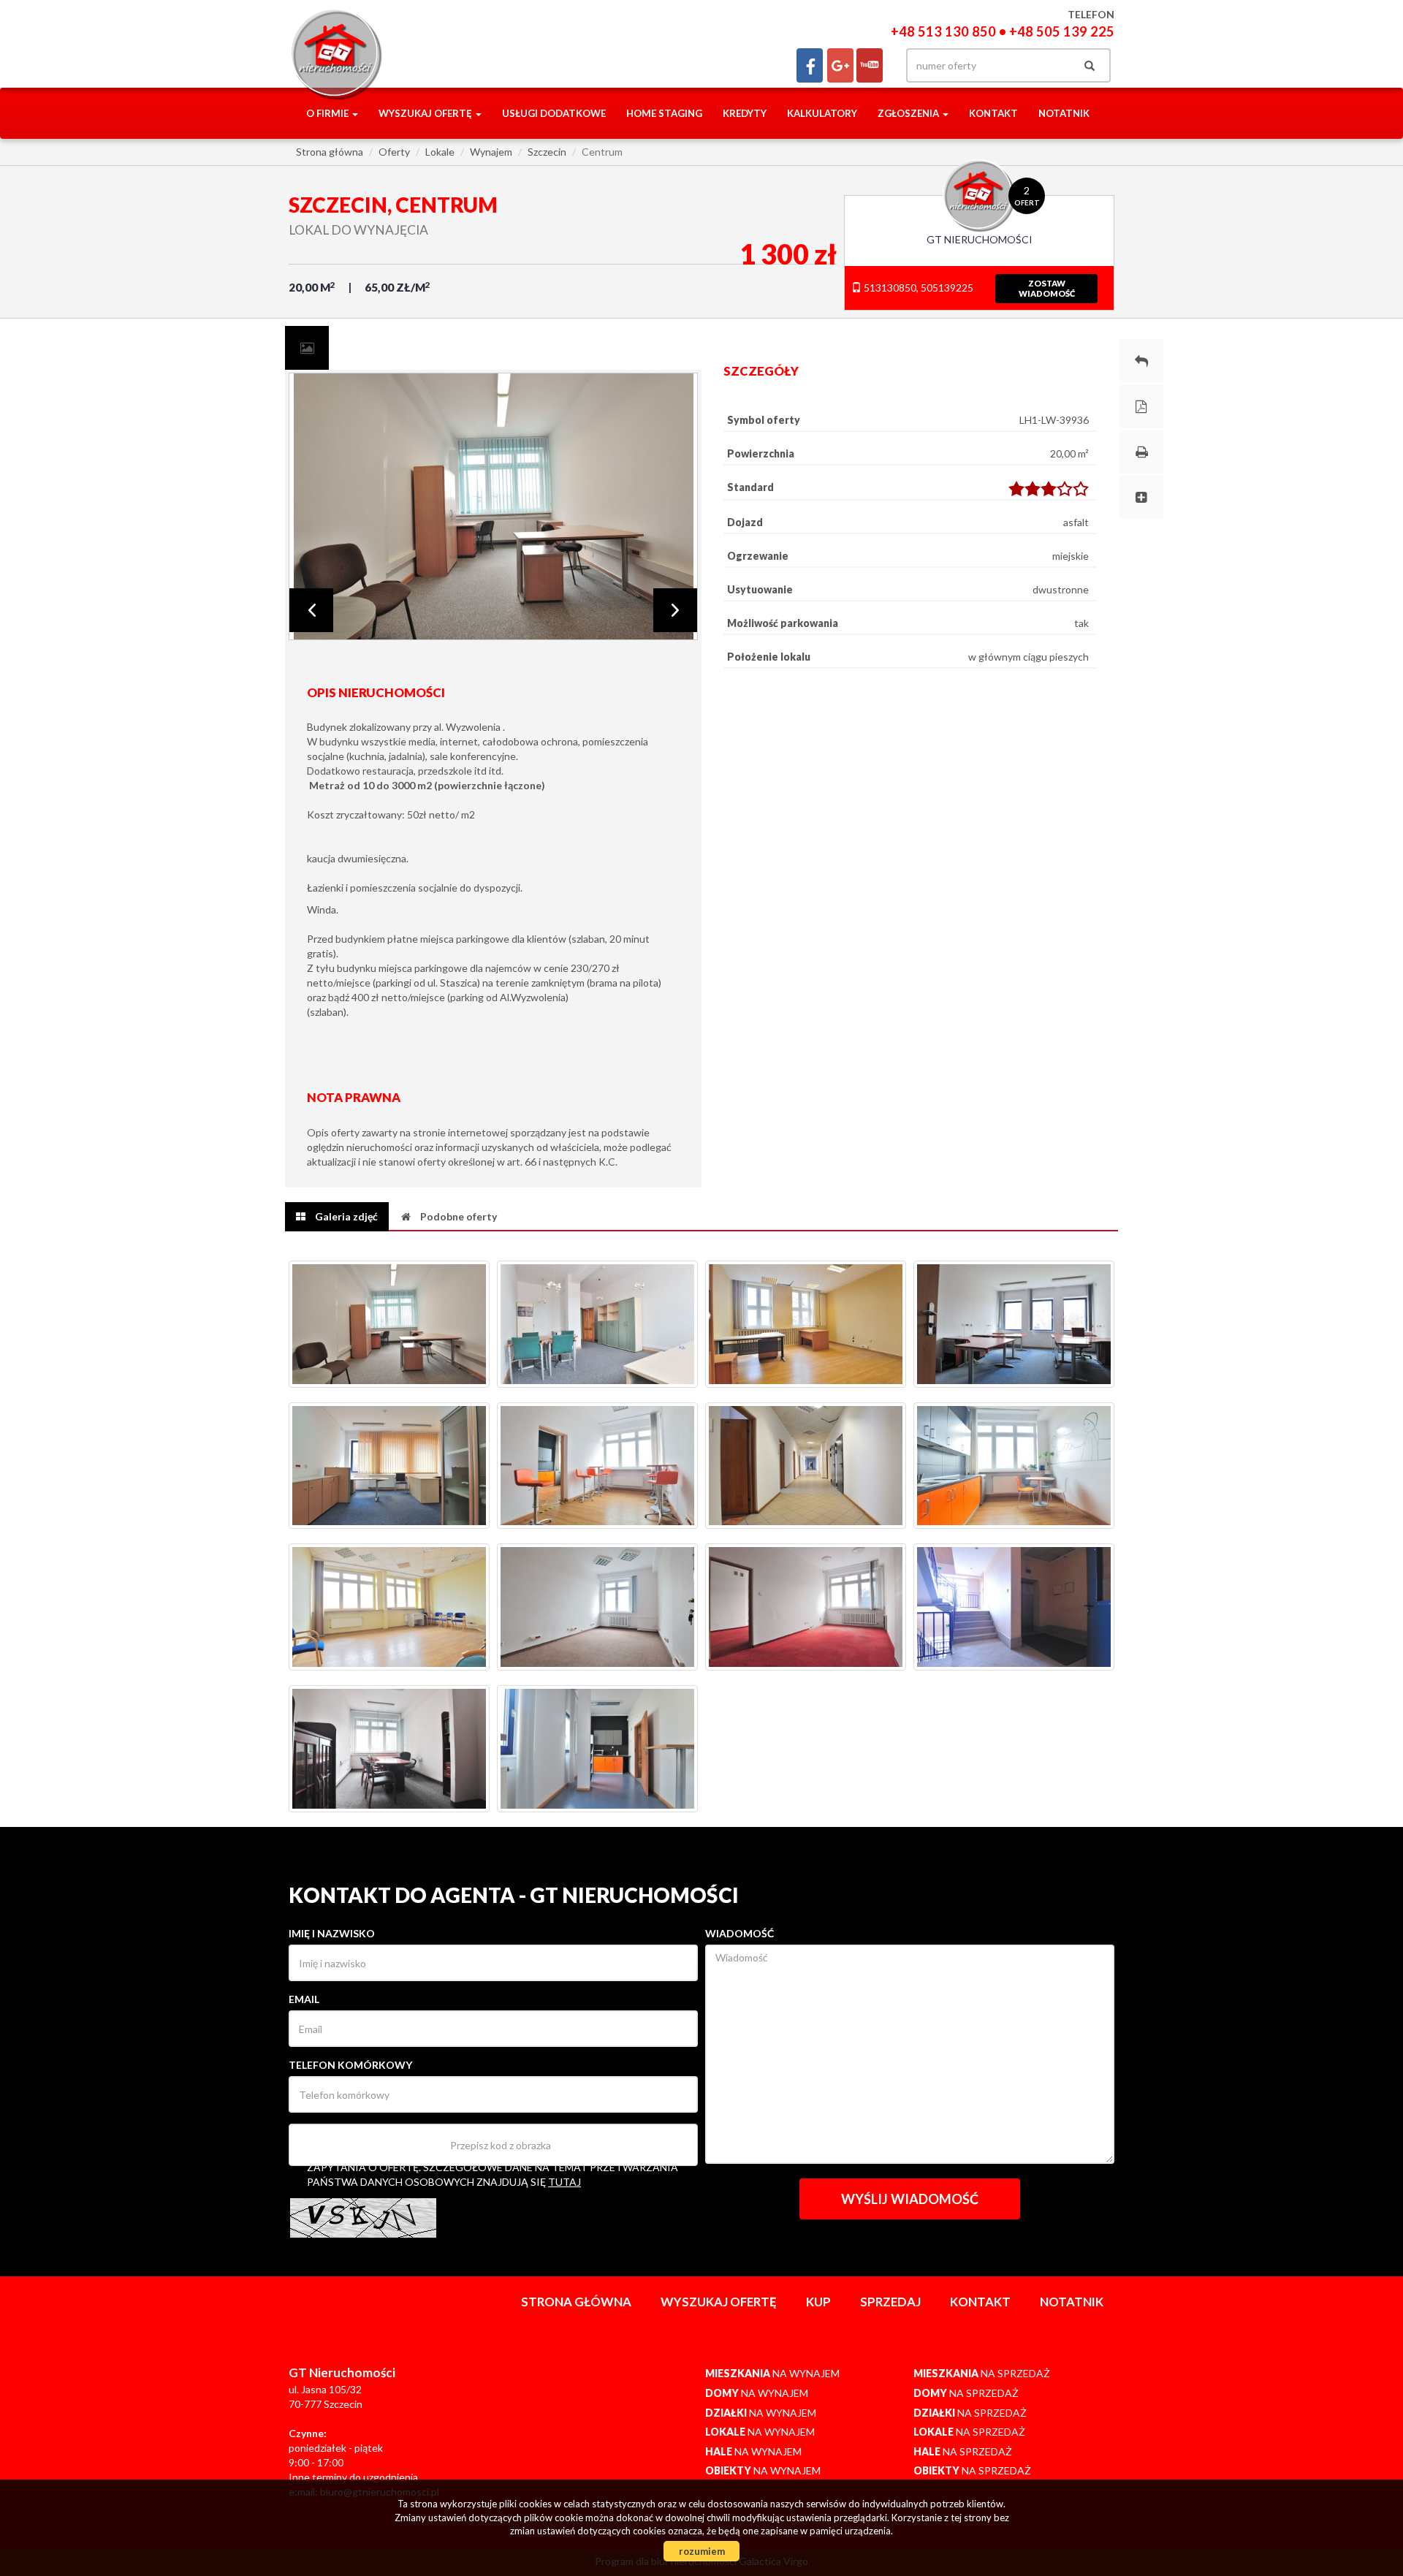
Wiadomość (739, 1933)
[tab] (307, 348)
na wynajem (772, 2373)
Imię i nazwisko (332, 1933)
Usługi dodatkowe (554, 113)
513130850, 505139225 (917, 288)
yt (870, 65)
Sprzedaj (890, 2302)
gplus (840, 65)
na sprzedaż (982, 2373)
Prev (311, 610)
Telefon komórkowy (350, 2065)
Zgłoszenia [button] (909, 113)
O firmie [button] (328, 113)
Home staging (664, 113)
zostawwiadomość (1047, 288)
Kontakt (993, 113)
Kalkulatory (822, 113)
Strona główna (576, 2302)
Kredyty (745, 113)
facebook (810, 65)
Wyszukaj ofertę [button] (426, 113)
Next (675, 610)
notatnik (1064, 113)
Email (304, 1999)
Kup (818, 2302)
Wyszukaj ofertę (719, 2302)
